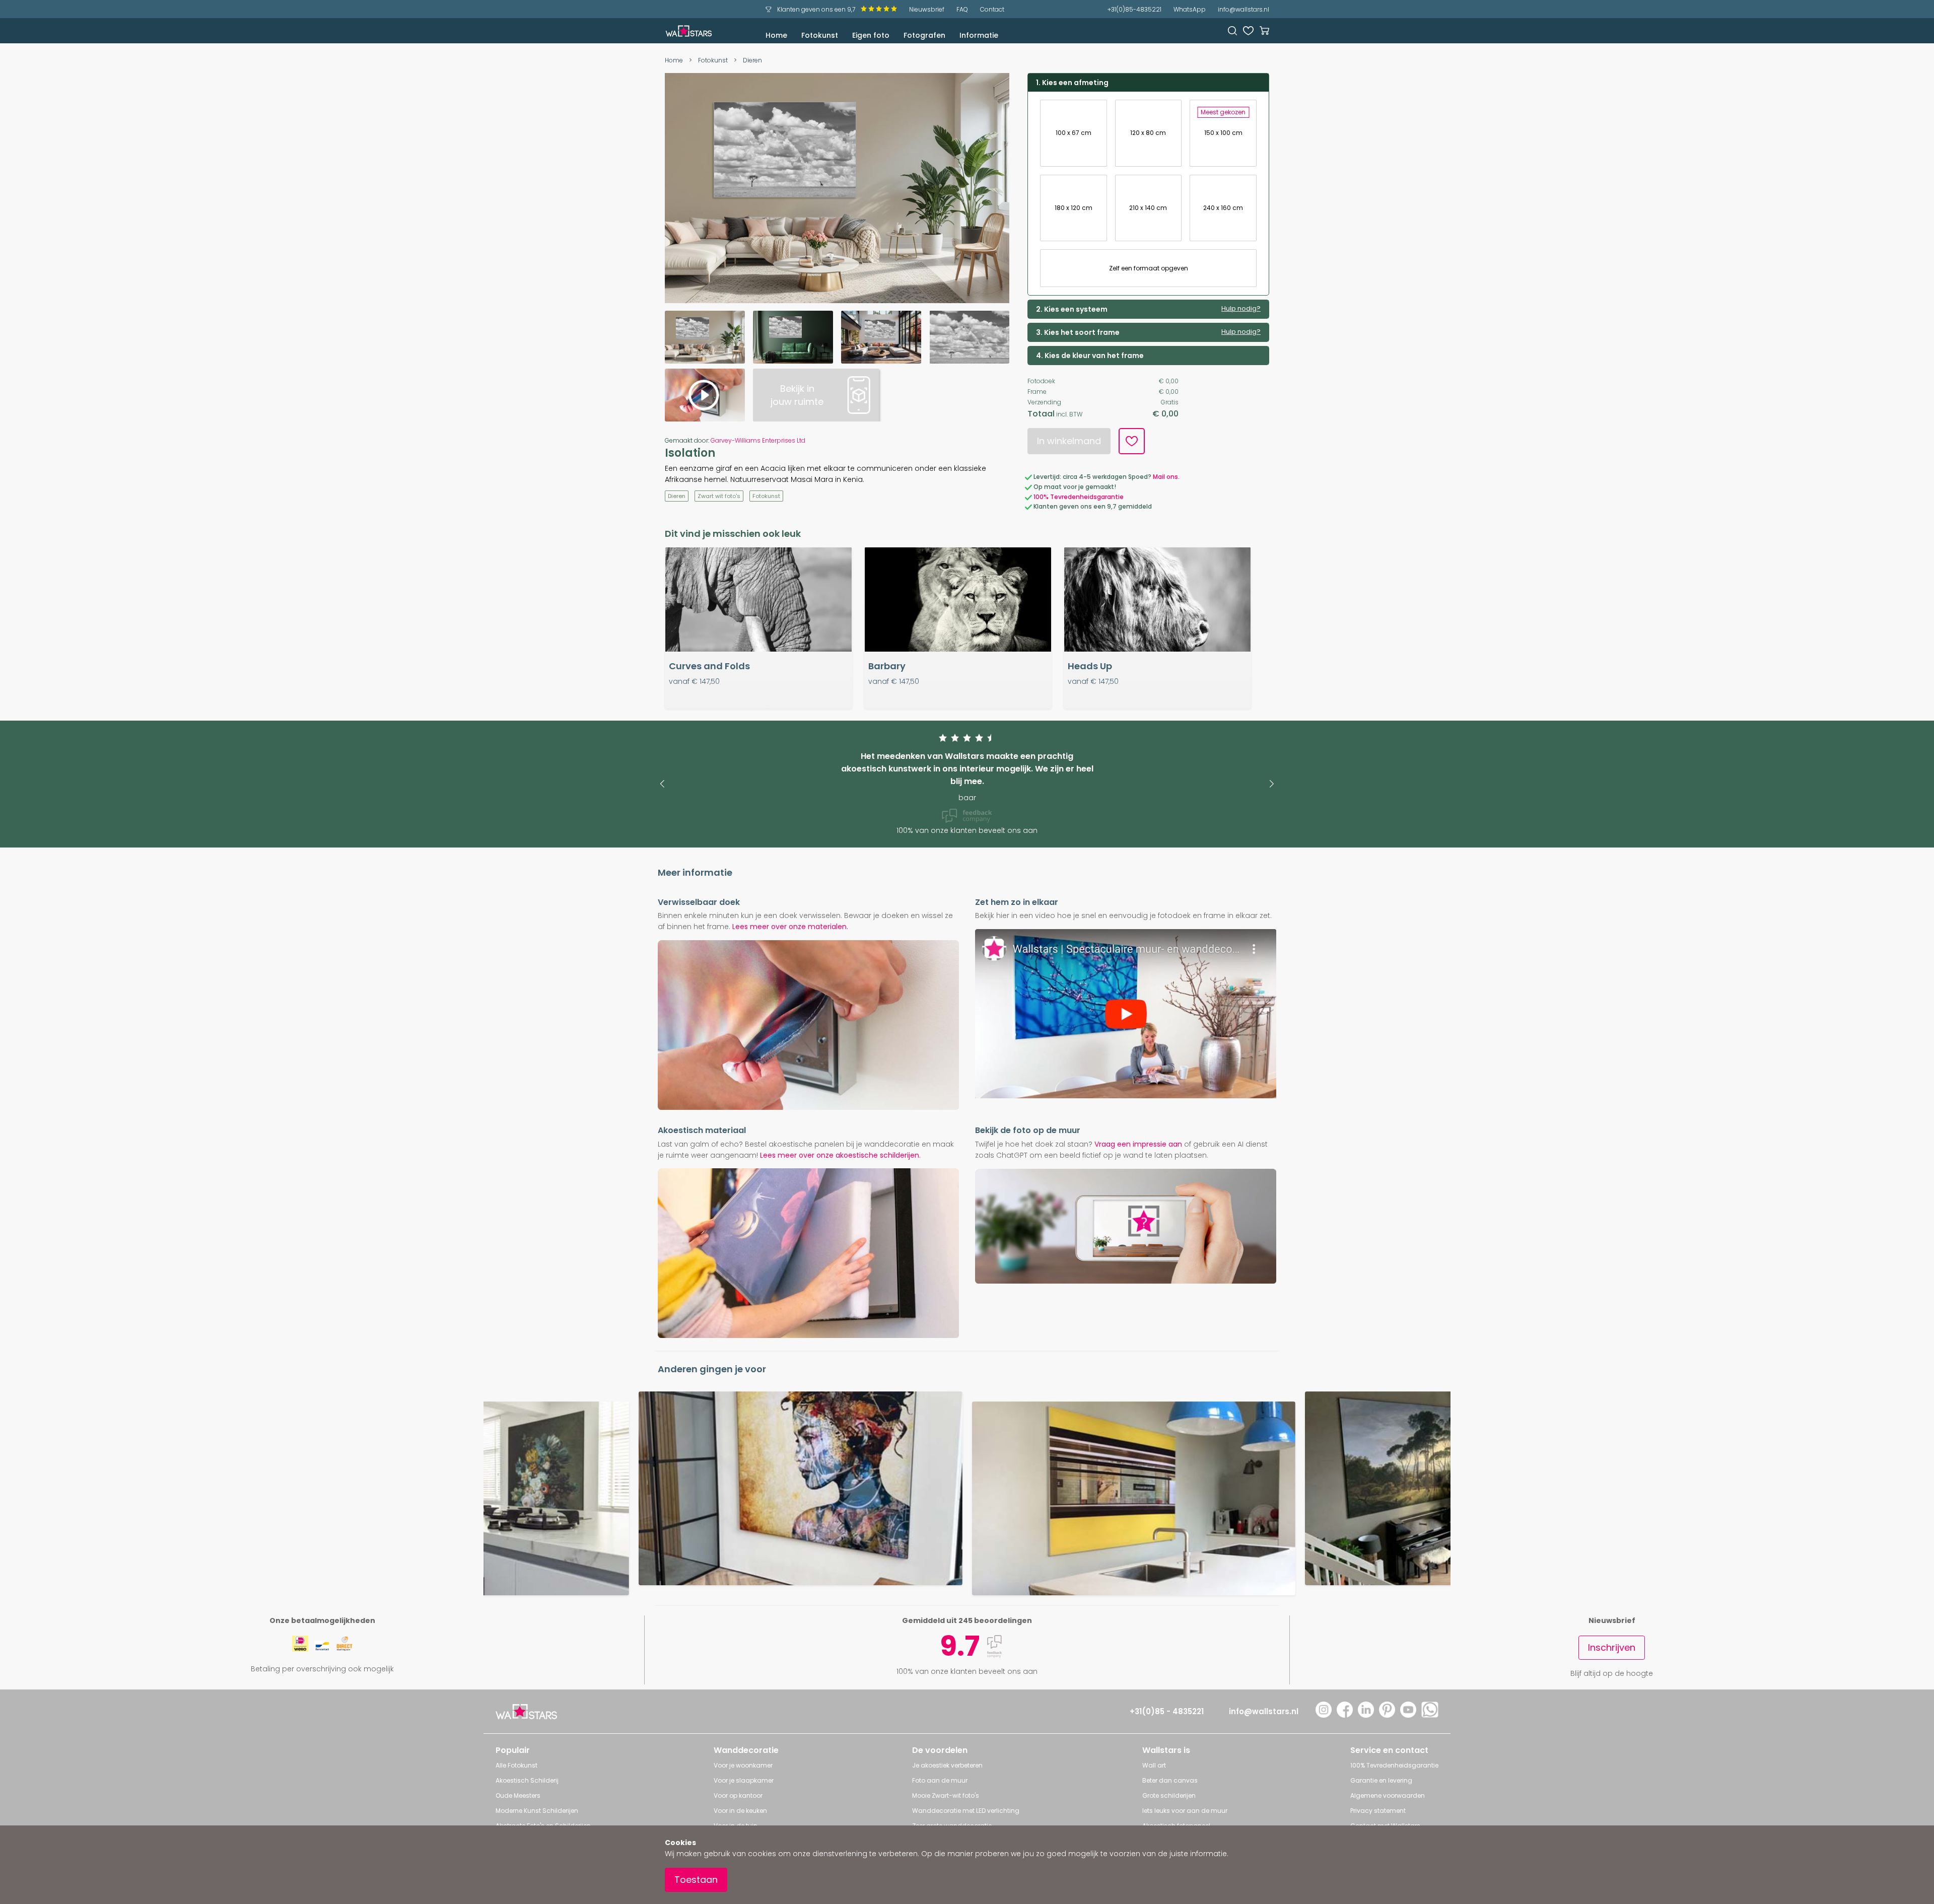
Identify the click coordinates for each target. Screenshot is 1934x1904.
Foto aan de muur (940, 1780)
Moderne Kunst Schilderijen (537, 1811)
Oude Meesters (518, 1795)
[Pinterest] (1387, 1715)
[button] (662, 784)
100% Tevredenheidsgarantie (1079, 497)
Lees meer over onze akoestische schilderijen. (840, 1155)
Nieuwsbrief (927, 9)
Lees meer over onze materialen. (790, 927)
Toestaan (696, 1880)
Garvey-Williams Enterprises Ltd (758, 440)
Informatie (979, 35)
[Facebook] (1345, 1715)
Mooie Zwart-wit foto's (946, 1795)
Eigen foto (871, 35)
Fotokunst (820, 35)
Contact (992, 9)
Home (776, 35)
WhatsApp (1190, 9)
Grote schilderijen (1169, 1795)
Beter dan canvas (1170, 1780)
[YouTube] (1408, 1715)
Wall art (1154, 1765)
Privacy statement (1378, 1811)
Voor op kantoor (738, 1795)
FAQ (962, 9)
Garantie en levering (1381, 1780)
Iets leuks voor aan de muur (1185, 1811)
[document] (967, 1865)
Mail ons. (1166, 477)
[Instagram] (1324, 1715)
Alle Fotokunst (516, 1765)
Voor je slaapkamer (744, 1780)
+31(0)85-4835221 (1134, 9)
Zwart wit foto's (719, 496)
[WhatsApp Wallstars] (1430, 1715)
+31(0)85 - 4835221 (1167, 1711)
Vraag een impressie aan (1138, 1144)
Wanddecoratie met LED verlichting (966, 1811)
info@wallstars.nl (1244, 9)
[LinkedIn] (1366, 1715)
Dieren (752, 60)
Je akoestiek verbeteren (947, 1765)
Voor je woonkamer (743, 1765)
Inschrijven (1612, 1647)
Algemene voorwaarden (1388, 1795)
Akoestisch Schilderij (527, 1780)
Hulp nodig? (1241, 309)
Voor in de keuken (740, 1811)
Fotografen (924, 35)
